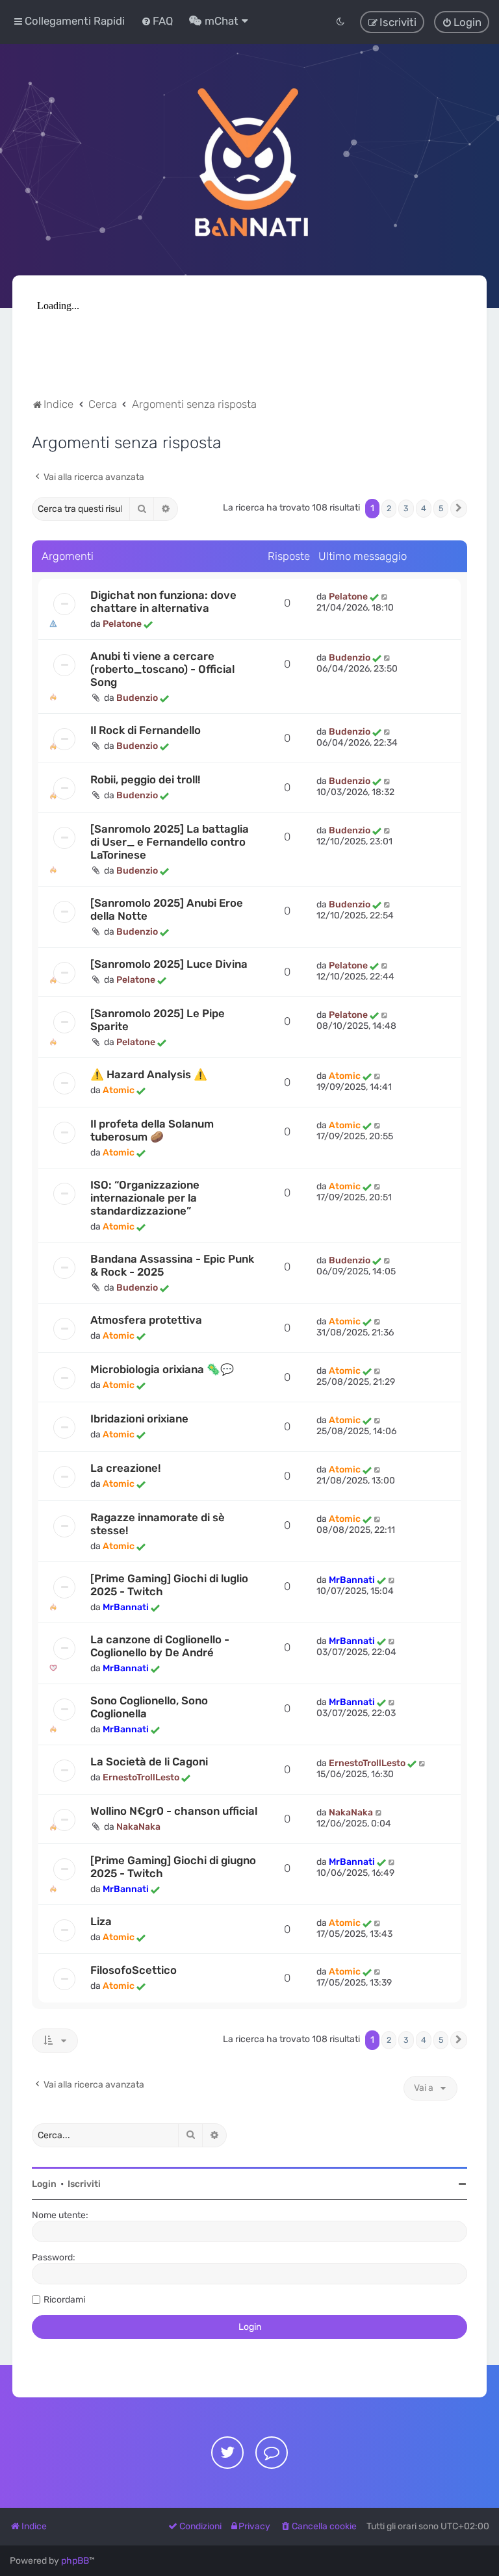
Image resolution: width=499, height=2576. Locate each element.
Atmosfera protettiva (146, 1320)
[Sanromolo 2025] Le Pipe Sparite (158, 1020)
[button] (459, 509)
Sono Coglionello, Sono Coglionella (149, 1707)
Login (44, 2184)
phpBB (75, 2561)
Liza (101, 1921)
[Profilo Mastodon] (272, 2453)
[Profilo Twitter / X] (227, 2453)
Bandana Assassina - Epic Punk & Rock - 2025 (172, 1265)
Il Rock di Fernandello (146, 730)
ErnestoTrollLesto (141, 1777)
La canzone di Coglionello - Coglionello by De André (160, 1646)
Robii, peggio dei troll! (146, 779)
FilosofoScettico (134, 1970)
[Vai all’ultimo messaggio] (385, 597)
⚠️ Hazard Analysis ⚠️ (149, 1074)
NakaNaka (138, 1827)
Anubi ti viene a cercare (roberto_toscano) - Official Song (162, 669)
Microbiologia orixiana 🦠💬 (162, 1369)
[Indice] (249, 160)
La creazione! (126, 1468)
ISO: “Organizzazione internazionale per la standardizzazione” (145, 1198)
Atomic (119, 1090)
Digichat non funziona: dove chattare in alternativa (163, 601)
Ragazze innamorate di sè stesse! (158, 1524)
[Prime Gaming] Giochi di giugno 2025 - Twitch (173, 1867)
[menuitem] (157, 21)
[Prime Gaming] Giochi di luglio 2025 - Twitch (169, 1585)
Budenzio (137, 698)
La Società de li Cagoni (149, 1762)
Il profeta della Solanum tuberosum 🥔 (152, 1130)
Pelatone (122, 624)
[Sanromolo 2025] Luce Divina (169, 964)
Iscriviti (84, 2184)
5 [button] (441, 508)
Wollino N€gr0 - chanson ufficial (174, 1811)
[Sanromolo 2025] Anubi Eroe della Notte (167, 909)
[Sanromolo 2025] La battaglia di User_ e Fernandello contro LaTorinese (170, 842)
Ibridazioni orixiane (139, 1419)
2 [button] (389, 508)
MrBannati (126, 1607)
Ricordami (64, 2300)
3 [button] (406, 508)
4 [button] (424, 508)
